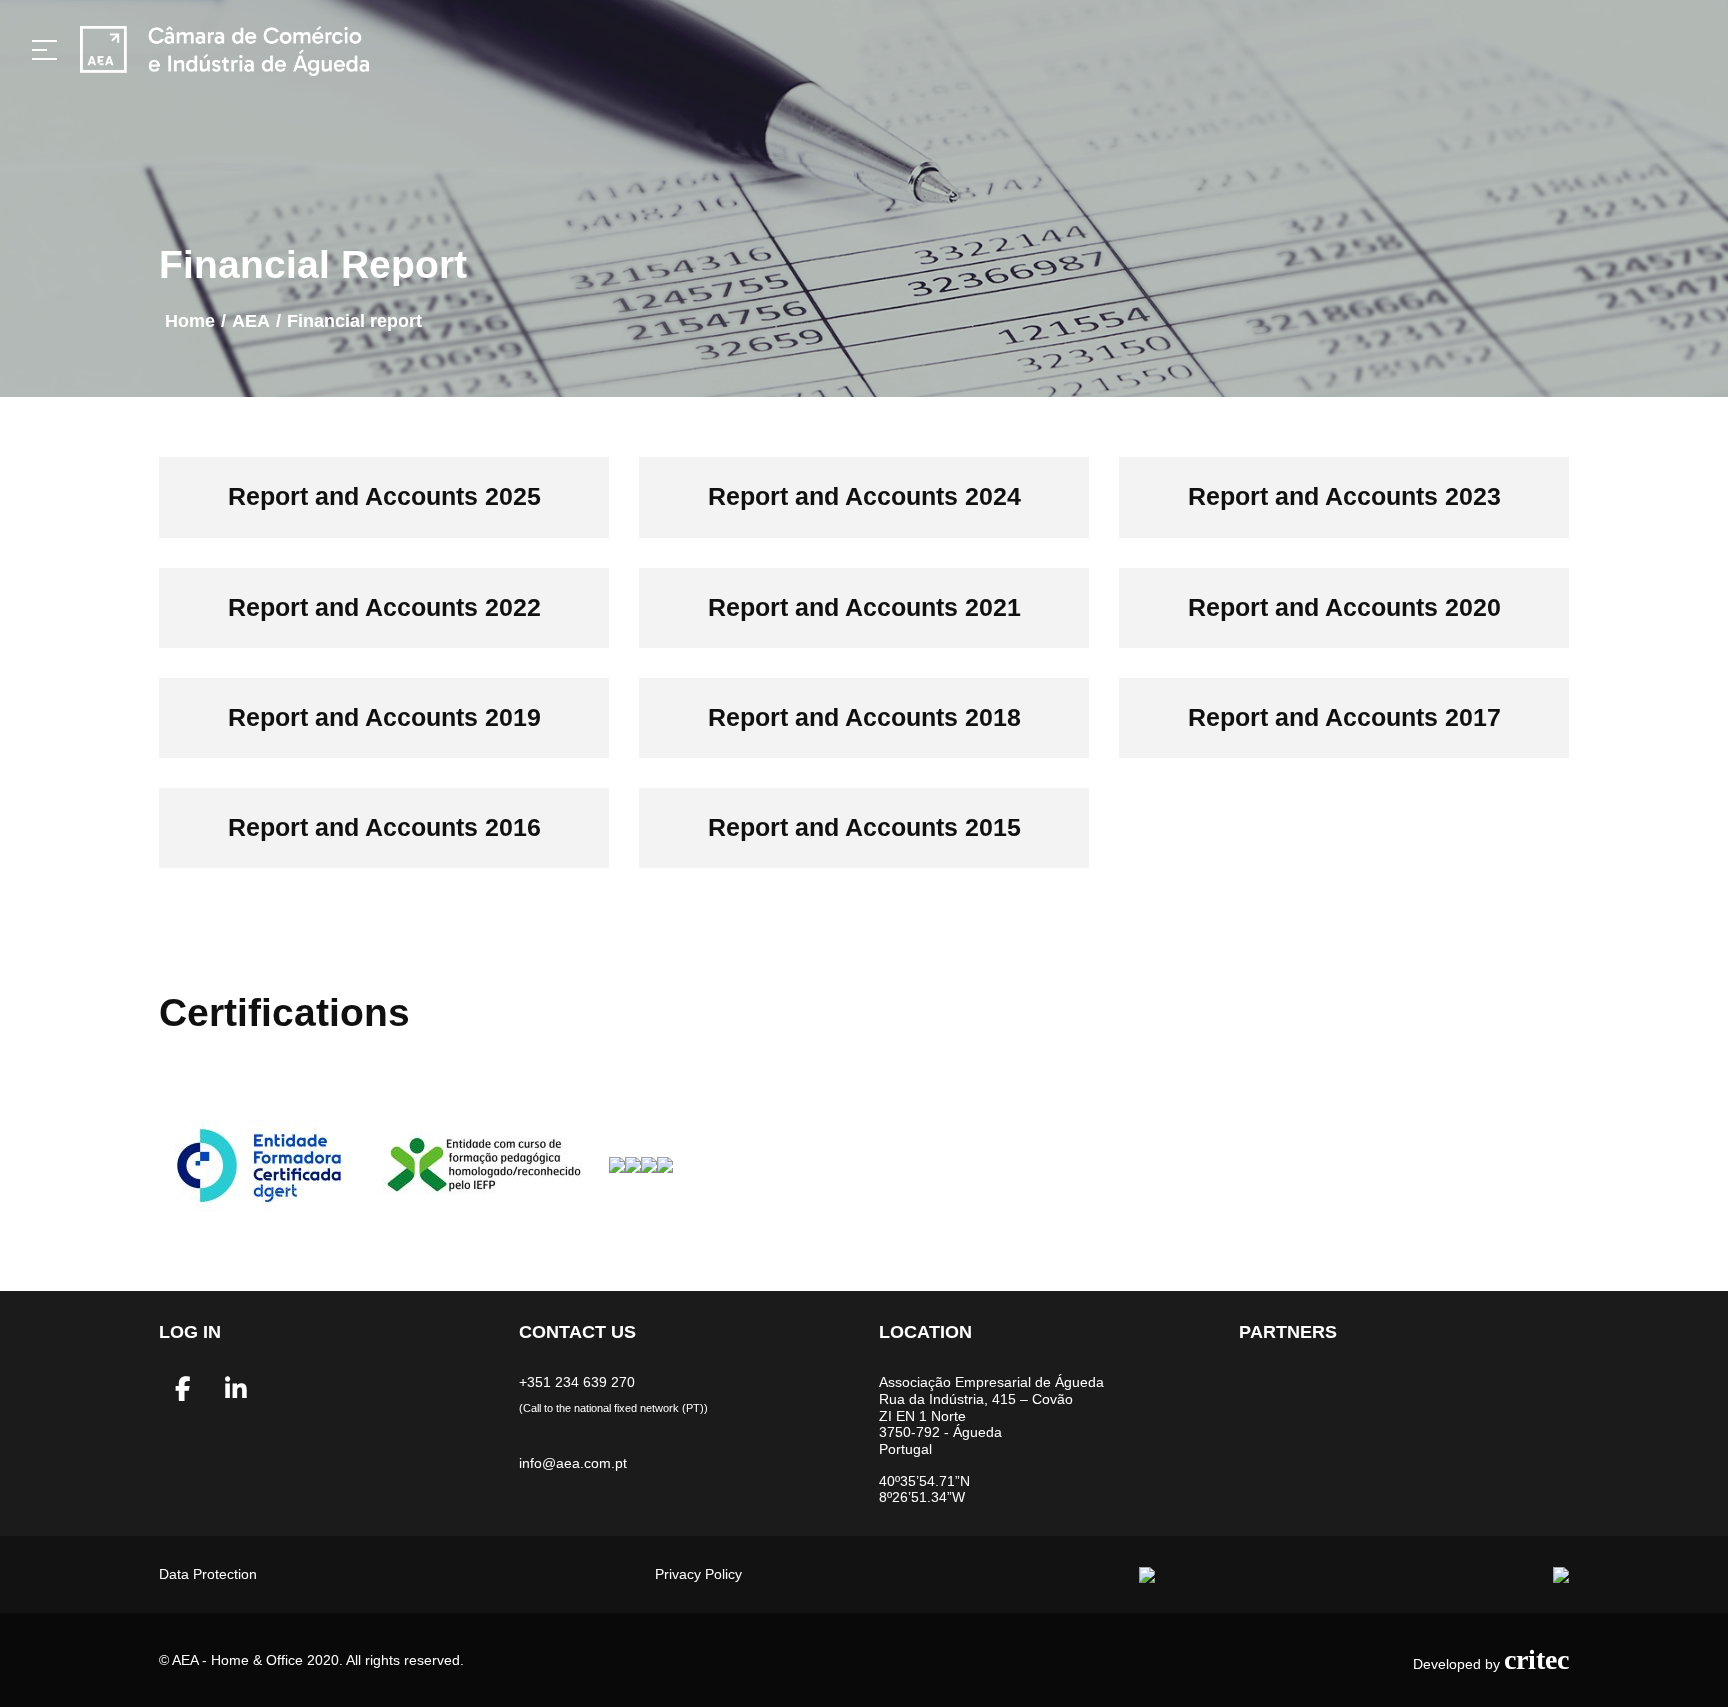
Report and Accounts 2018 (864, 717)
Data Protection (208, 1574)
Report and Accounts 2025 (384, 496)
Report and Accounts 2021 (864, 607)
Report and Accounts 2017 (1344, 717)
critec (1536, 1659)
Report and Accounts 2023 (1344, 496)
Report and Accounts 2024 (864, 496)
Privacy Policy (698, 1574)
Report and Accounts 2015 (864, 827)
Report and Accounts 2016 (384, 827)
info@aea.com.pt (573, 1463)
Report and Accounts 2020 (1344, 607)
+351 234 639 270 (577, 1382)
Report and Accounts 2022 (384, 607)
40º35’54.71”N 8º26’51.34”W (924, 1489)
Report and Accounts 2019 (384, 717)
